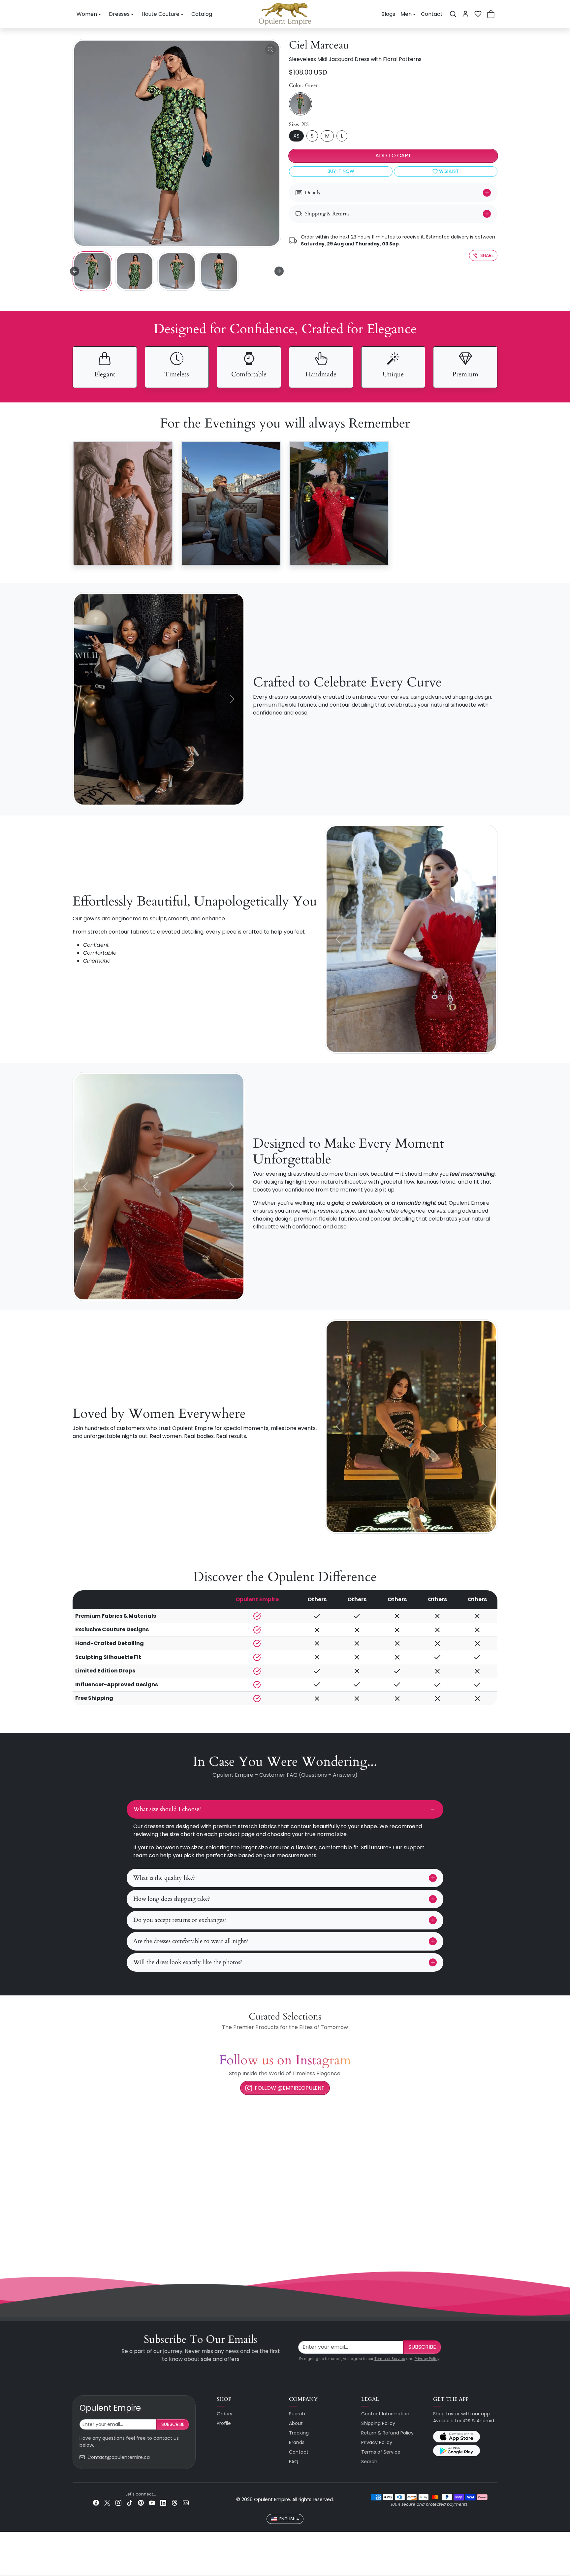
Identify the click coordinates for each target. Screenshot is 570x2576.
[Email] (186, 2503)
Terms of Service (390, 2359)
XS (296, 136)
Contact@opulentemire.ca (119, 2457)
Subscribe (422, 2347)
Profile (224, 2423)
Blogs (388, 14)
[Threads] (174, 2503)
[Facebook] (96, 2503)
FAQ (294, 2462)
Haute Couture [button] (160, 14)
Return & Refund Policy (387, 2433)
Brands (297, 2442)
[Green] (301, 104)
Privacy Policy (427, 2359)
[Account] (465, 14)
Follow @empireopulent (290, 2088)
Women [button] (87, 14)
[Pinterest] (141, 2503)
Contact (432, 14)
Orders (224, 2414)
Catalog (202, 14)
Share (487, 255)
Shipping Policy (378, 2423)
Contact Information (385, 2414)
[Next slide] (279, 271)
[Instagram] (118, 2503)
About (296, 2423)
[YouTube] (152, 2503)
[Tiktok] (130, 2503)
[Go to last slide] (75, 271)
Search (297, 2414)
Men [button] (406, 14)
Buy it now (341, 171)
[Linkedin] (163, 2503)
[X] (107, 2503)
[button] (453, 14)
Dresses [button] (119, 14)
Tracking (299, 2433)
